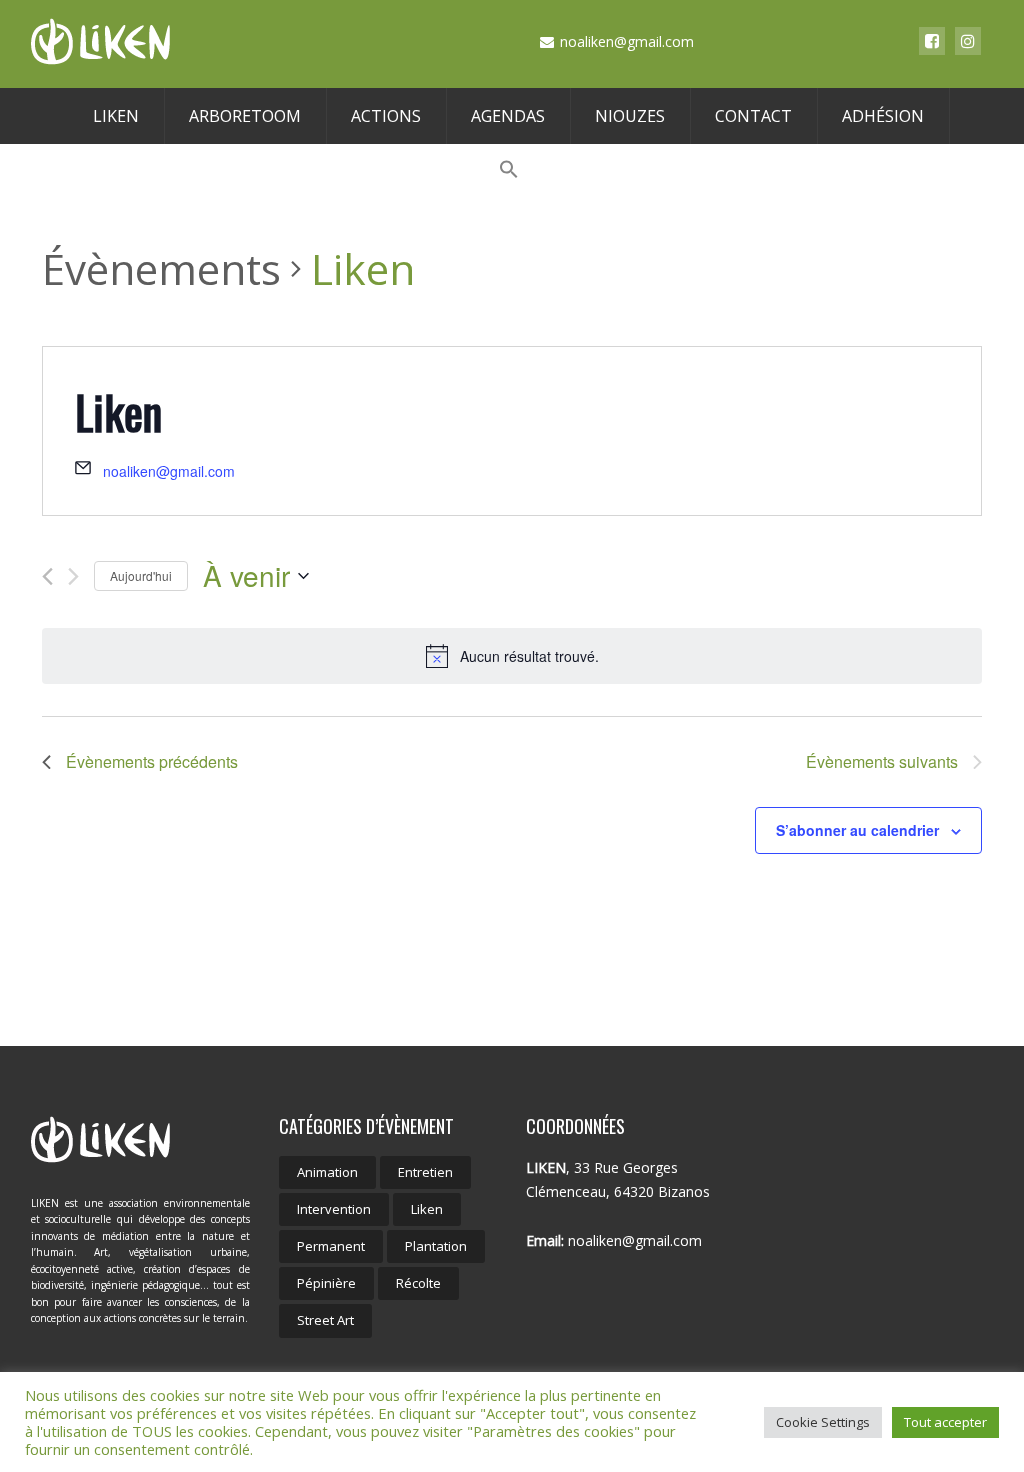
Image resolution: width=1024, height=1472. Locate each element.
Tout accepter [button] (945, 1422)
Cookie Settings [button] (823, 1422)
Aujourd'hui (141, 575)
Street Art (325, 1320)
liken (116, 116)
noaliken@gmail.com (169, 471)
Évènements (161, 268)
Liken (427, 1209)
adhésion (883, 116)
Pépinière (326, 1283)
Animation (327, 1172)
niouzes (630, 116)
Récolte (418, 1283)
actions (386, 116)
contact (753, 116)
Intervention (334, 1209)
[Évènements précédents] (47, 576)
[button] (509, 170)
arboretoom (245, 116)
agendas (508, 116)
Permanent (331, 1246)
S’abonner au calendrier (857, 830)
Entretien (425, 1172)
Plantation (436, 1246)
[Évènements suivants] (73, 576)
